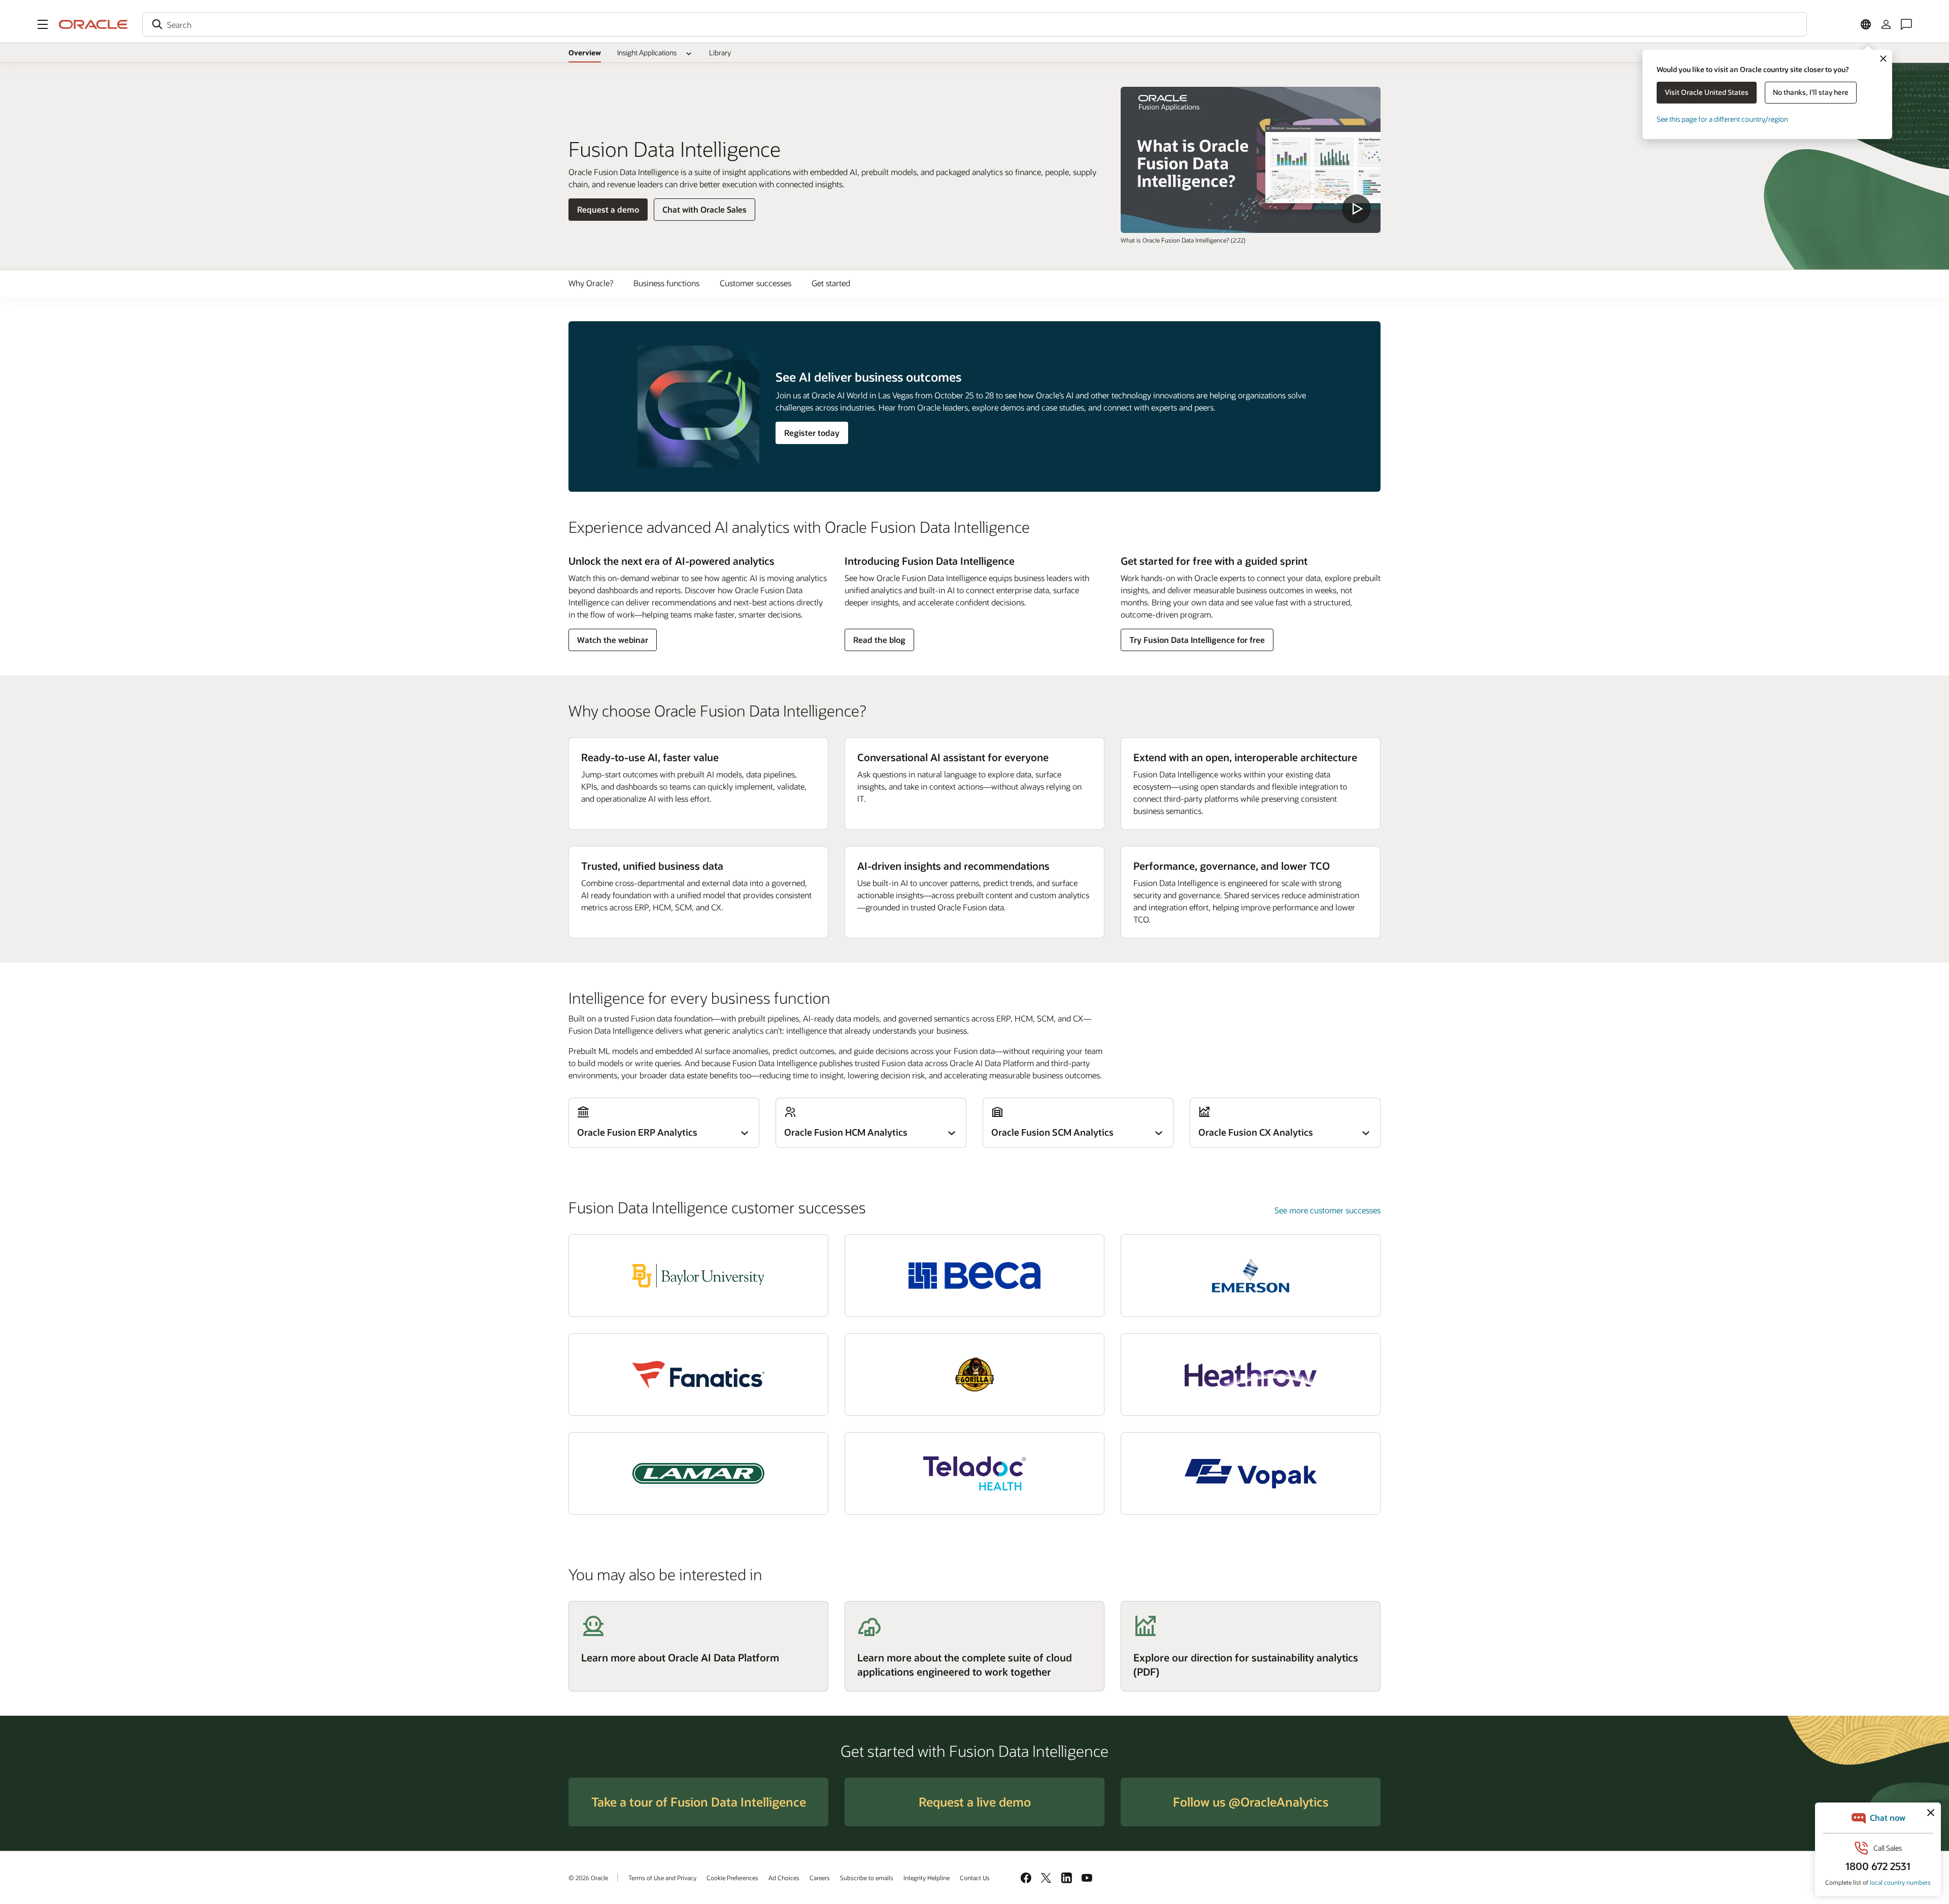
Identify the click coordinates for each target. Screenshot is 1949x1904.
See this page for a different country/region (1722, 119)
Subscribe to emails (867, 1878)
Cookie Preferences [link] (732, 1878)
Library (720, 53)
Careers (820, 1878)
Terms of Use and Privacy (662, 1878)
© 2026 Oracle (588, 1878)
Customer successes (755, 283)
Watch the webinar (612, 642)
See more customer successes (1328, 1210)
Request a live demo (975, 1802)
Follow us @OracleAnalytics (1251, 1802)
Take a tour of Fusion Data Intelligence (699, 1802)
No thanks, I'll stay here (1811, 92)
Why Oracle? (591, 283)
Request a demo (608, 212)
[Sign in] (1886, 24)
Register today (812, 433)
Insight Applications (647, 53)
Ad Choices (784, 1878)
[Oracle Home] (93, 24)
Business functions (666, 283)
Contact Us (975, 1878)
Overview (585, 53)
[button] (43, 24)
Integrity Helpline (927, 1878)
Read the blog (879, 642)
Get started (831, 283)
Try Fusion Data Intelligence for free (1197, 640)
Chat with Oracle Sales (704, 209)
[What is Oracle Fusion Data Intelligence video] (1251, 160)
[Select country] (1866, 24)
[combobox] (974, 24)
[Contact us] (1906, 24)
